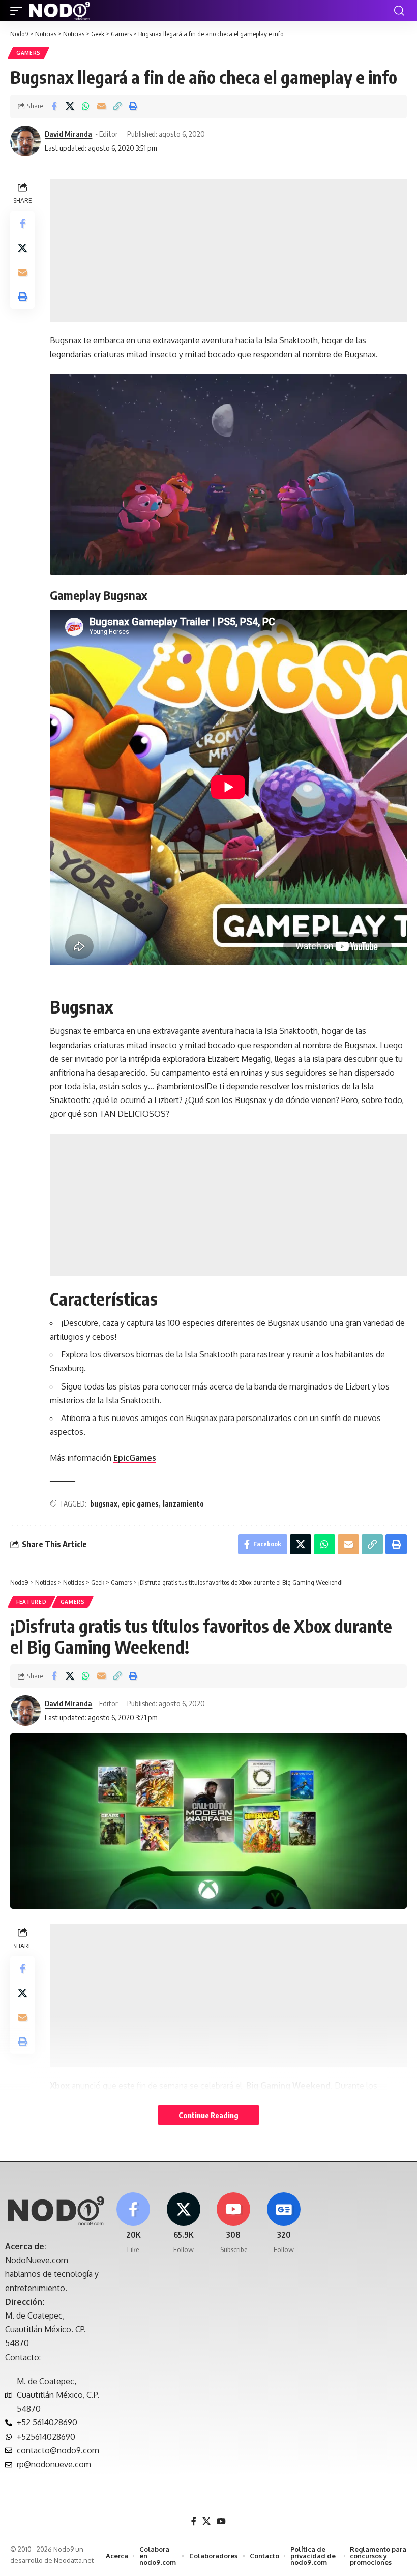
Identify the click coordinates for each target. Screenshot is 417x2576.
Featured (32, 1602)
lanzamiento (183, 1504)
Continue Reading (208, 2115)
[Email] (101, 106)
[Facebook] (133, 2224)
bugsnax (104, 1504)
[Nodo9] (59, 11)
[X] (184, 2224)
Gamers (28, 53)
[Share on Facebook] (54, 106)
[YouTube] (221, 2521)
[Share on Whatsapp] (85, 106)
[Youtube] (234, 2224)
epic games (140, 1504)
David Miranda (68, 134)
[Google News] (284, 2224)
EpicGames (135, 1458)
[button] (19, 11)
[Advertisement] (228, 250)
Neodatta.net (74, 2560)
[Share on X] (70, 106)
